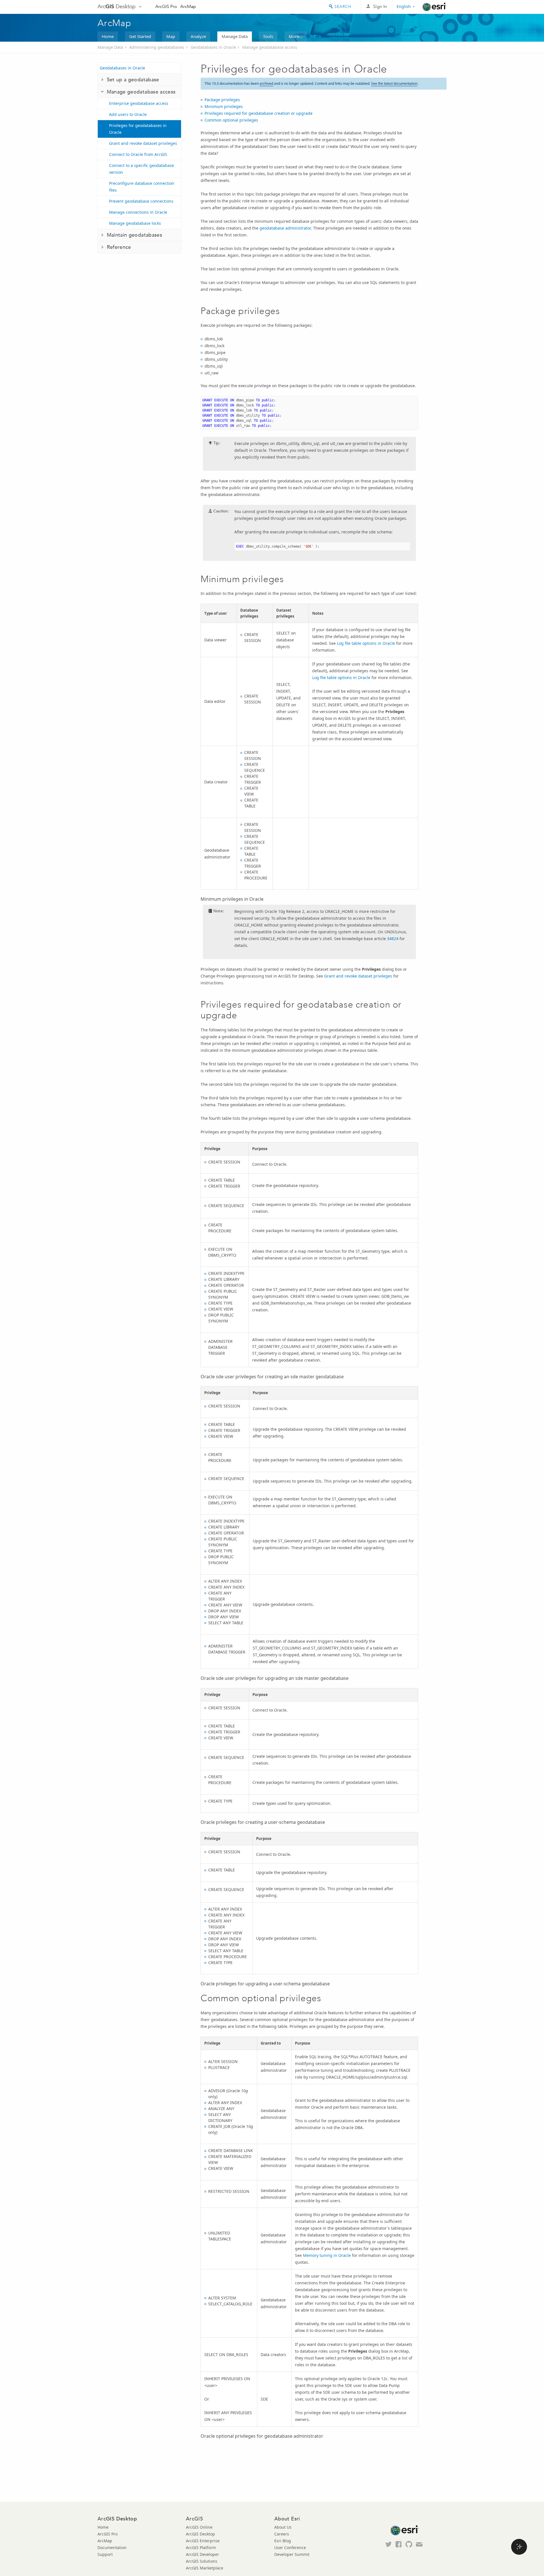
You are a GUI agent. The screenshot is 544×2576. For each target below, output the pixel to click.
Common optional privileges (231, 120)
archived (266, 83)
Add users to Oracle (128, 114)
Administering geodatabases (157, 47)
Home (108, 36)
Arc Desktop (117, 6)
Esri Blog (283, 2541)
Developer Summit (292, 2554)
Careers (282, 2534)
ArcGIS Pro (166, 6)
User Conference (290, 2548)
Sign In (380, 6)
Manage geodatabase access (270, 47)
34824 (393, 939)
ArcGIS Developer (202, 2554)
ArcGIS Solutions (202, 2561)
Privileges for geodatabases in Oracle (138, 129)
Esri (434, 7)
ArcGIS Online (199, 2527)
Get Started (140, 36)
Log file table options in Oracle (366, 643)
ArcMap (188, 6)
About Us (283, 2527)
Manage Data (235, 36)
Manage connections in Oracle (138, 212)
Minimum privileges (224, 106)
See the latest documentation (394, 83)
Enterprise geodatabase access (139, 103)
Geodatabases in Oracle (213, 47)
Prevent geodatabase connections (141, 201)
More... (296, 36)
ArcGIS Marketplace (205, 2568)
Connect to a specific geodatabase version (142, 169)
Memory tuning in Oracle (327, 2255)
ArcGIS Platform (201, 2548)
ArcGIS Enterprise (203, 2541)
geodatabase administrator (285, 228)
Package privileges (222, 100)
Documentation (112, 2548)
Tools (268, 36)
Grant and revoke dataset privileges (143, 143)
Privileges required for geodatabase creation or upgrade (259, 113)
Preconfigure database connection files (142, 187)
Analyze (198, 36)
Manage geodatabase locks (135, 223)
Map (171, 36)
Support (105, 2554)
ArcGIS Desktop (200, 2534)
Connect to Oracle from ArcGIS (138, 154)
